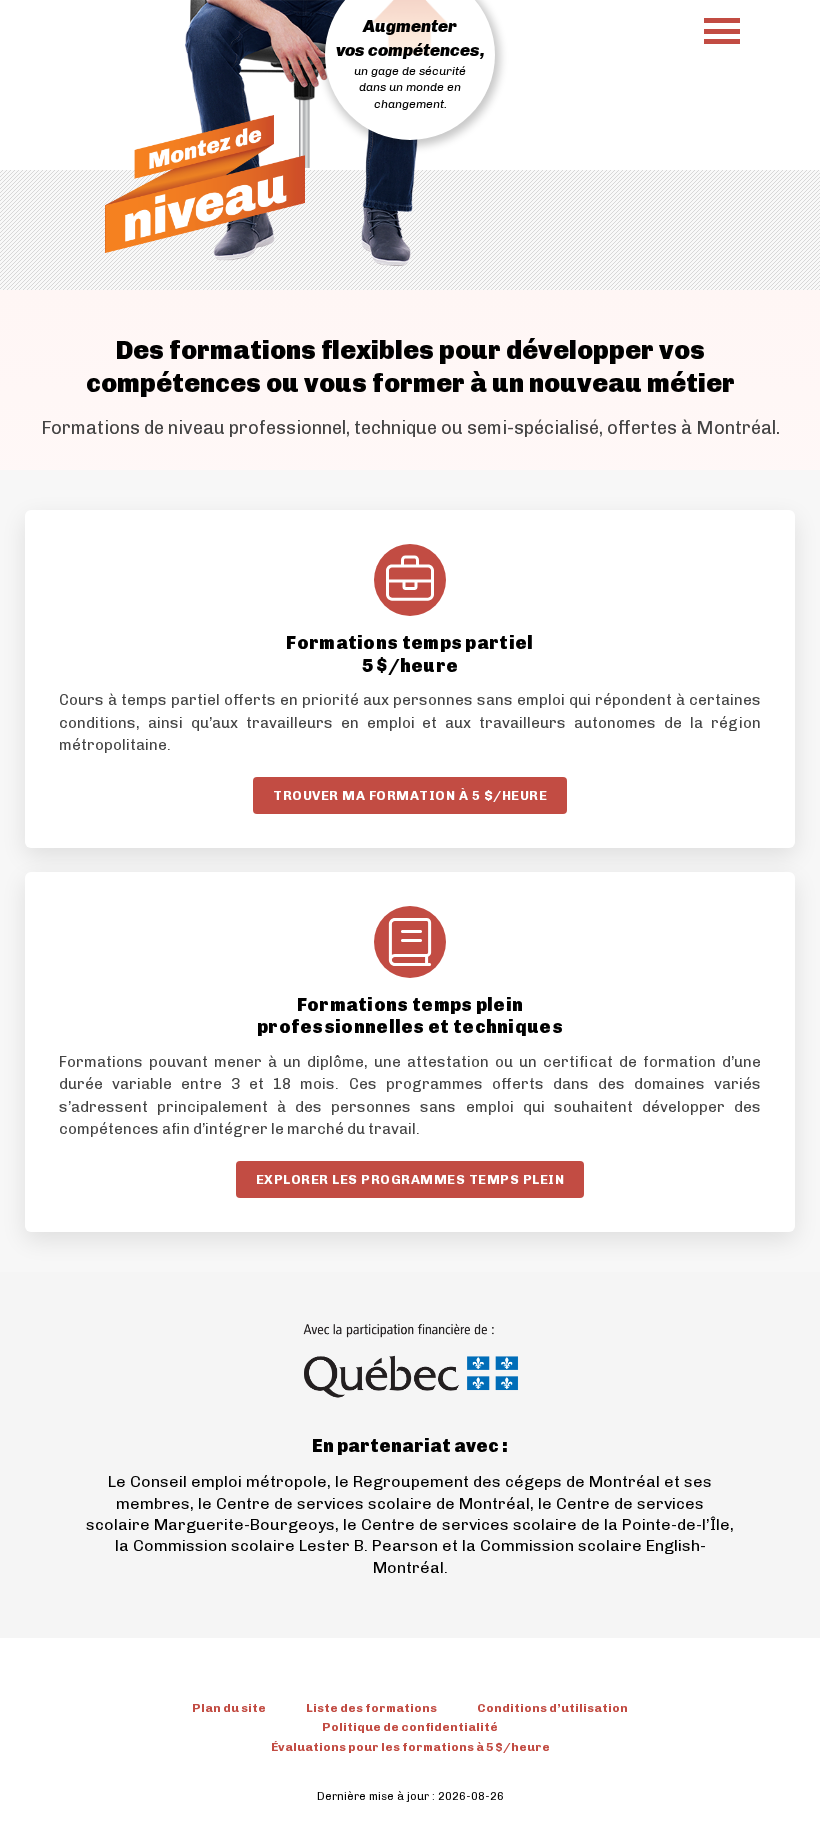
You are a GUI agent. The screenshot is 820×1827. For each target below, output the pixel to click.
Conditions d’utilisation (552, 1708)
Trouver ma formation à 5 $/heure (410, 795)
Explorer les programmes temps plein (410, 1179)
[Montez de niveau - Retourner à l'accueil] (205, 184)
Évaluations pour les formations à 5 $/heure (410, 1747)
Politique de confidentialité (410, 1727)
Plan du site (229, 1708)
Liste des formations (371, 1708)
